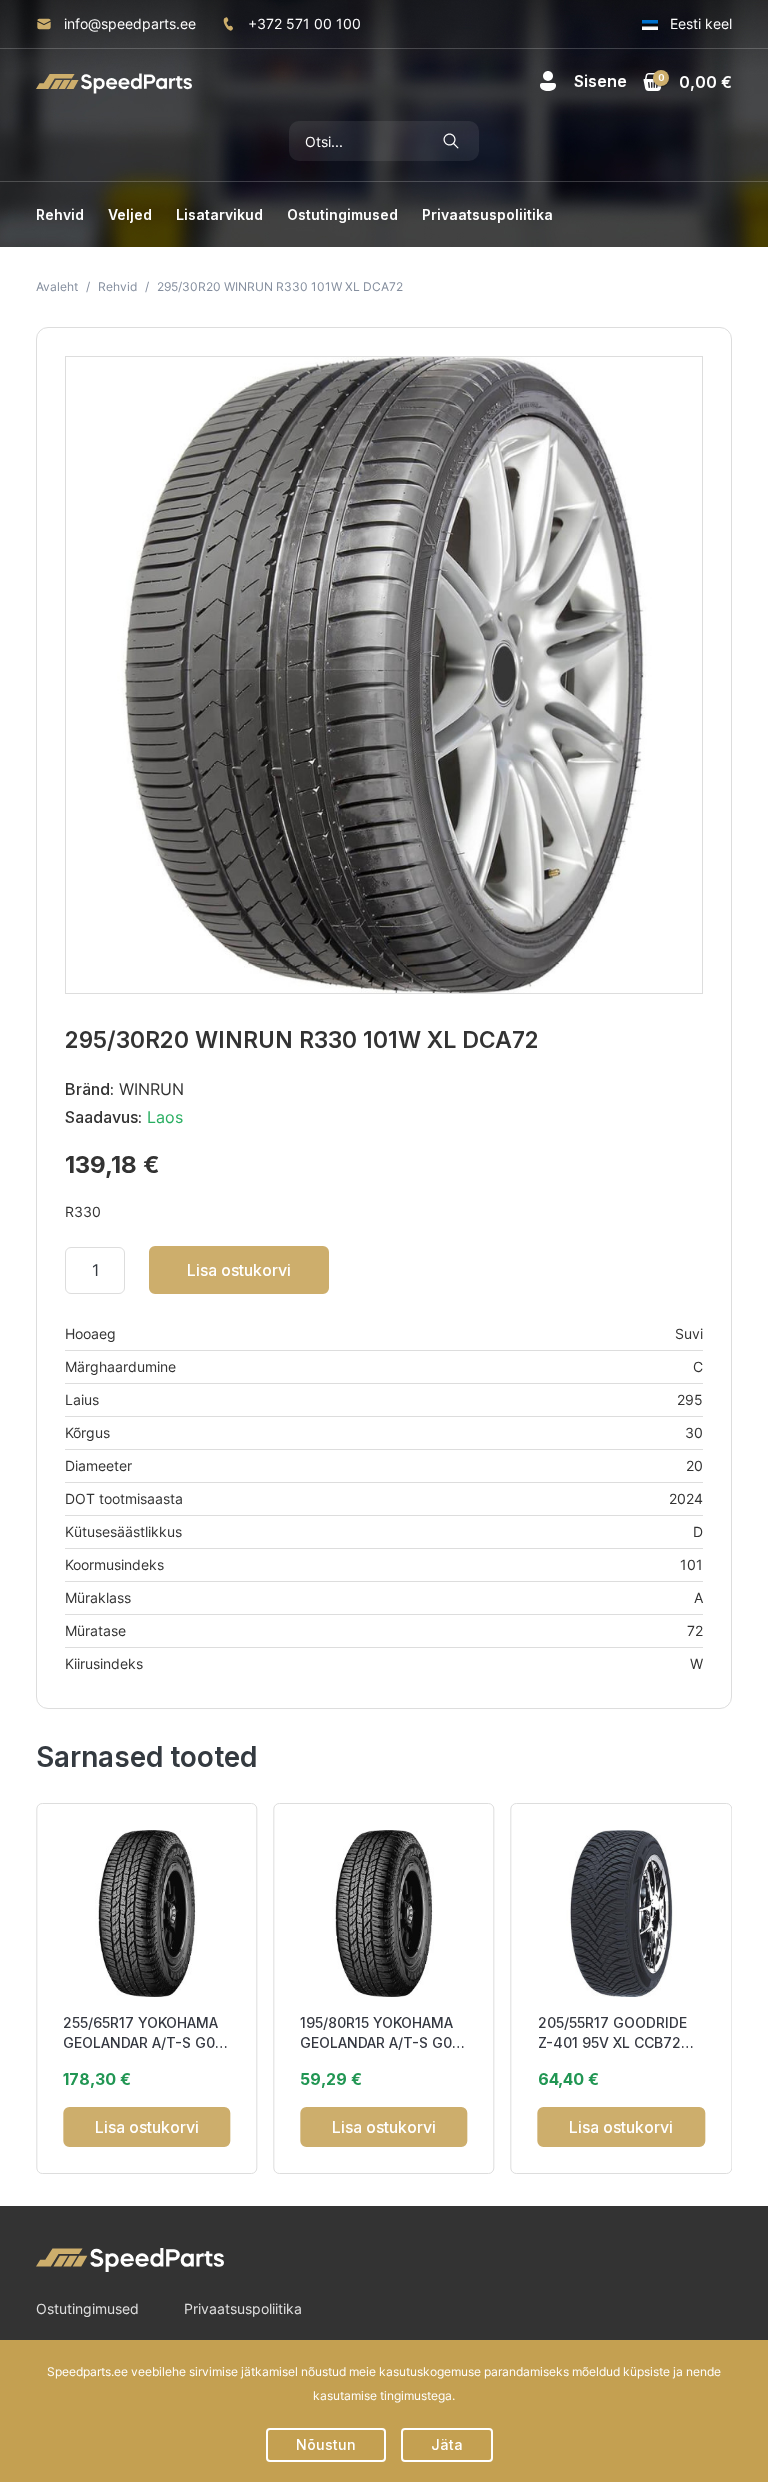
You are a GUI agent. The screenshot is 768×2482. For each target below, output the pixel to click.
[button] (582, 81)
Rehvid (60, 214)
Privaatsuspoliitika (487, 214)
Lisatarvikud (219, 214)
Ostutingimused (342, 214)
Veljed (130, 214)
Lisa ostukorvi (239, 1270)
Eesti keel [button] (699, 23)
